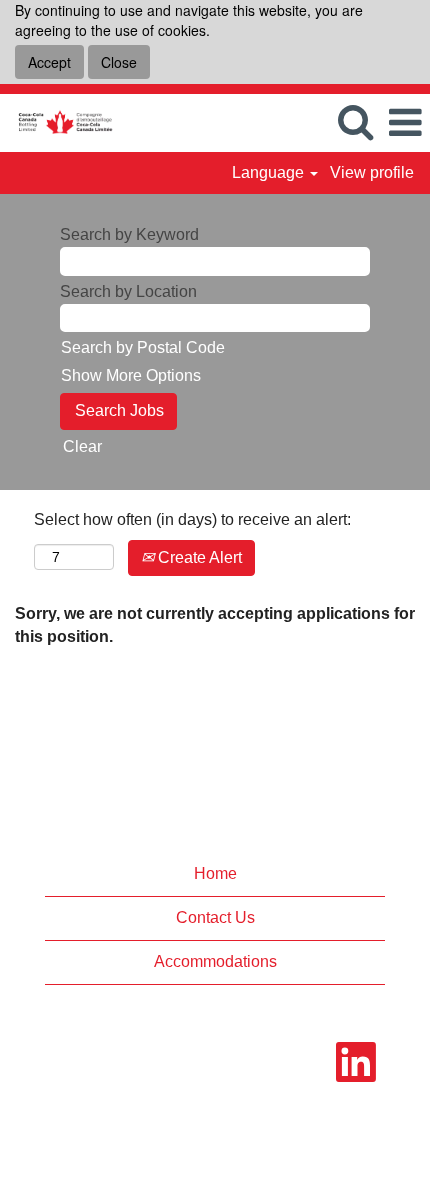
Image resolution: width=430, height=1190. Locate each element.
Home (215, 873)
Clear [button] (82, 446)
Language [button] (270, 172)
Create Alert (198, 557)
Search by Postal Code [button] (143, 347)
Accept (49, 62)
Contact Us (215, 917)
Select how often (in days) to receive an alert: (192, 519)
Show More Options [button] (131, 375)
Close (119, 62)
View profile (372, 172)
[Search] (355, 122)
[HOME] (57, 121)
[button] (405, 123)
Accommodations (215, 961)
